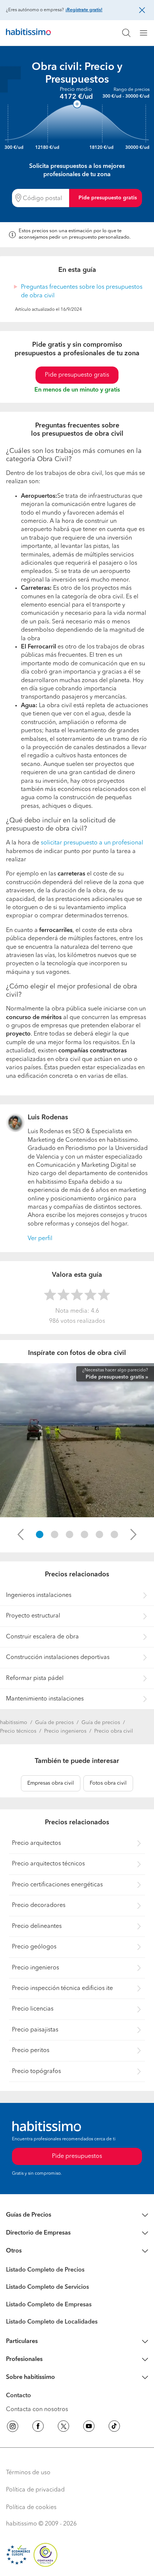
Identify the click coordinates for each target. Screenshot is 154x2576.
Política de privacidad (35, 2490)
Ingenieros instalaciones (39, 1595)
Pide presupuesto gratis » (117, 1377)
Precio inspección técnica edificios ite (62, 1988)
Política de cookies (31, 2508)
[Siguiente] (133, 1534)
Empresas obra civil (51, 1783)
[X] (64, 2428)
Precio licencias (33, 2009)
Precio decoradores (39, 1905)
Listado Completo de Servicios (47, 2287)
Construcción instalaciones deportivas (58, 1657)
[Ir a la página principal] (28, 33)
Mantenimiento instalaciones (45, 1699)
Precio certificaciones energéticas (57, 1885)
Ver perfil (40, 1239)
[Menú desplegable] (147, 33)
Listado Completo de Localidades (52, 2322)
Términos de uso (28, 2473)
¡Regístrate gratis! (84, 10)
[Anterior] (21, 1534)
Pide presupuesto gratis (108, 198)
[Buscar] (126, 33)
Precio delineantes (37, 1926)
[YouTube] (89, 2428)
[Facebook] (38, 2428)
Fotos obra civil (108, 1783)
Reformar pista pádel (35, 1678)
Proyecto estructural (33, 1616)
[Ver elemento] (40, 1534)
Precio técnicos (18, 1731)
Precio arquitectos (36, 1843)
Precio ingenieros (65, 1731)
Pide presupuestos (77, 2156)
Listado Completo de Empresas (49, 2305)
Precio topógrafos (36, 2071)
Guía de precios (54, 1723)
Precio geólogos (34, 1947)
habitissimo (14, 1723)
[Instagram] (13, 2428)
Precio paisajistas (35, 2030)
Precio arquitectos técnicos (48, 1864)
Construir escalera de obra (42, 1637)
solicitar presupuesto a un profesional (92, 843)
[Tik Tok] (114, 2428)
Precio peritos (31, 2051)
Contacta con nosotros (37, 2410)
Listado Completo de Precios (45, 2270)
